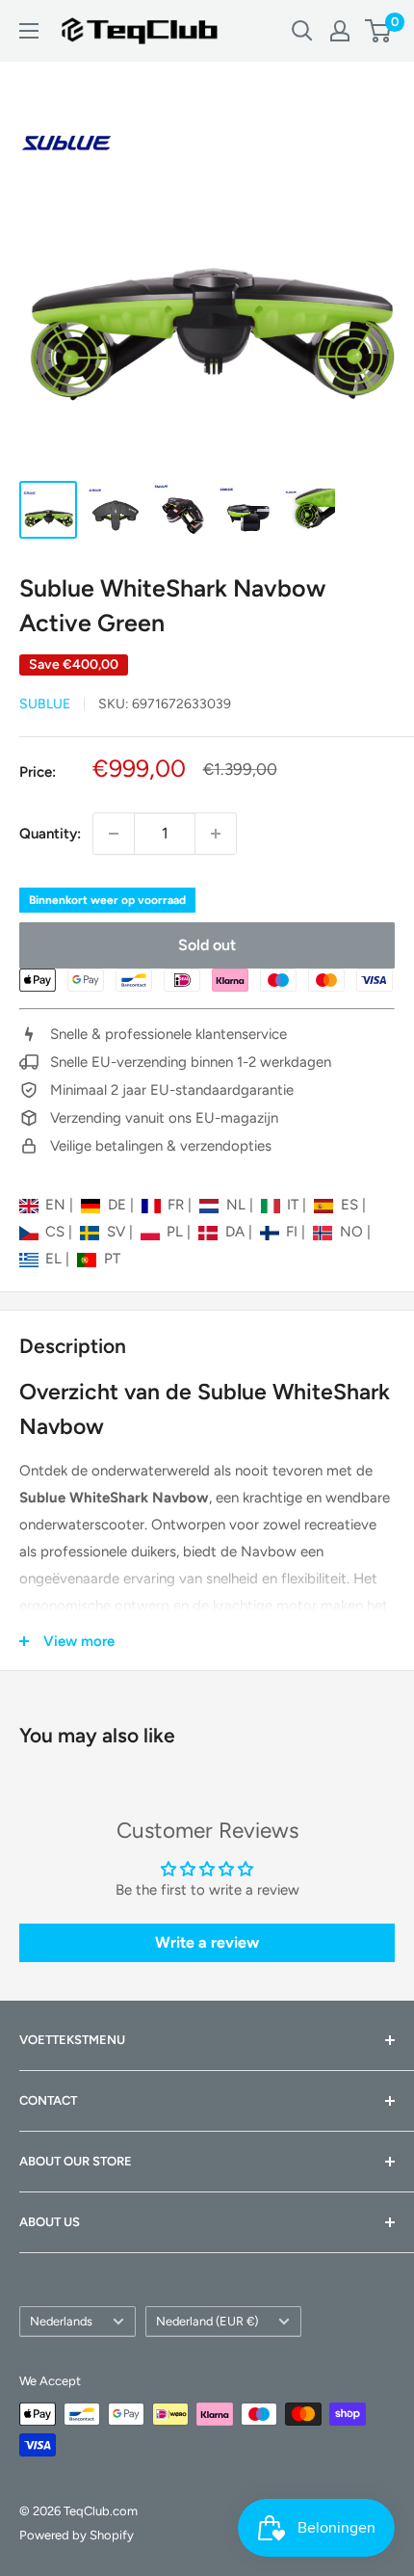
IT (295, 1205)
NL (237, 1205)
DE (118, 1205)
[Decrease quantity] (114, 834)
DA (236, 1232)
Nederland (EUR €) (207, 2321)
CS (57, 1232)
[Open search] (302, 31)
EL (55, 1259)
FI (294, 1232)
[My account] (340, 31)
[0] (379, 31)
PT (112, 1259)
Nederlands (61, 2321)
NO (353, 1232)
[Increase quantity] (216, 834)
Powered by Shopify (77, 2535)
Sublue (45, 704)
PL (177, 1232)
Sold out (207, 945)
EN (57, 1205)
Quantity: (50, 834)
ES (351, 1205)
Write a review (207, 1942)
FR (178, 1205)
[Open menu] (29, 31)
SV (117, 1232)
